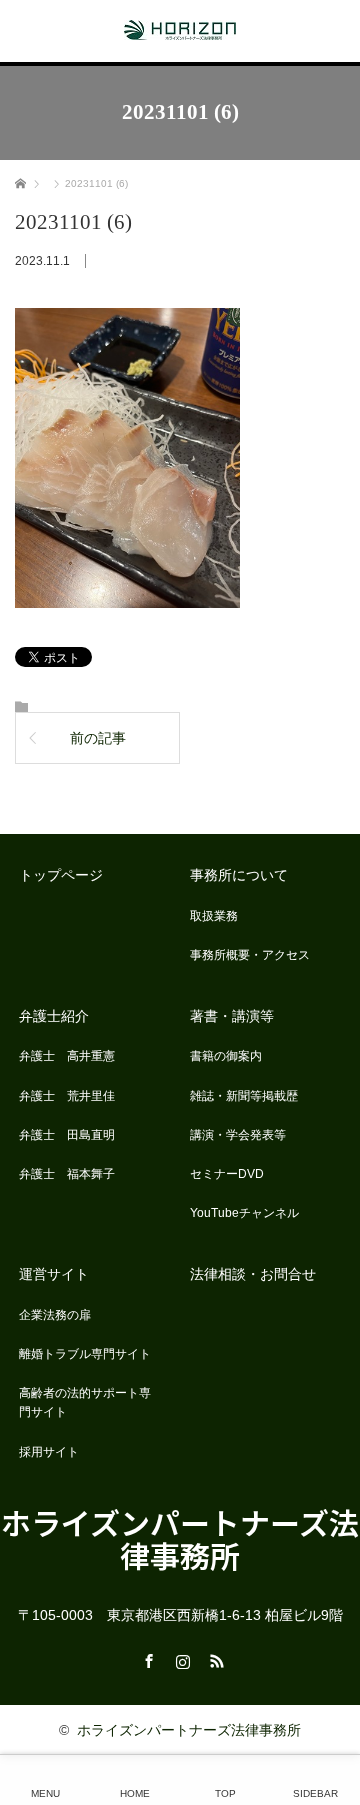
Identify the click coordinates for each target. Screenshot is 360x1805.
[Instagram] (180, 1658)
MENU (45, 1793)
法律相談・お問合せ (253, 1274)
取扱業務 (214, 916)
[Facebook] (146, 1658)
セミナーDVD (227, 1174)
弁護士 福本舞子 (67, 1174)
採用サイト (49, 1452)
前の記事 (98, 738)
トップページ (61, 875)
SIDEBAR (315, 1793)
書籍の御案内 (226, 1056)
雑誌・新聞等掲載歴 (244, 1096)
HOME (135, 1793)
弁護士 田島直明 (67, 1135)
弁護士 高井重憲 (67, 1056)
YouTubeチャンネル (244, 1213)
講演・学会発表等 (238, 1135)
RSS (214, 1658)
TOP (225, 1793)
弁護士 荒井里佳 (67, 1096)
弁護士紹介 (54, 1016)
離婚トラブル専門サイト (85, 1354)
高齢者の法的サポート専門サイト (85, 1402)
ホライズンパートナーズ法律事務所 (180, 1538)
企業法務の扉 (55, 1315)
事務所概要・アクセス (250, 955)
